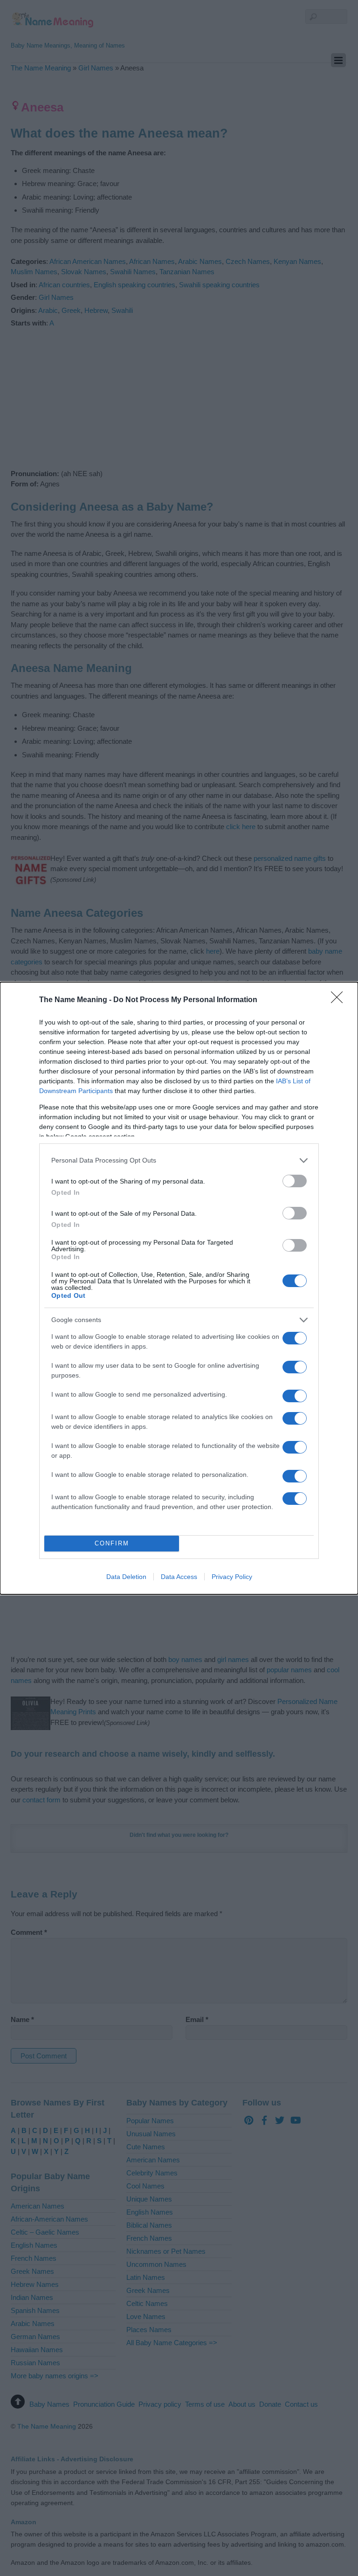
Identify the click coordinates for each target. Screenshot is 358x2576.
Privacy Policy (232, 1577)
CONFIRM (112, 1543)
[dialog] (179, 1288)
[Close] (340, 1000)
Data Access (179, 1577)
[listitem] (179, 1160)
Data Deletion (126, 1577)
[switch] (295, 1181)
